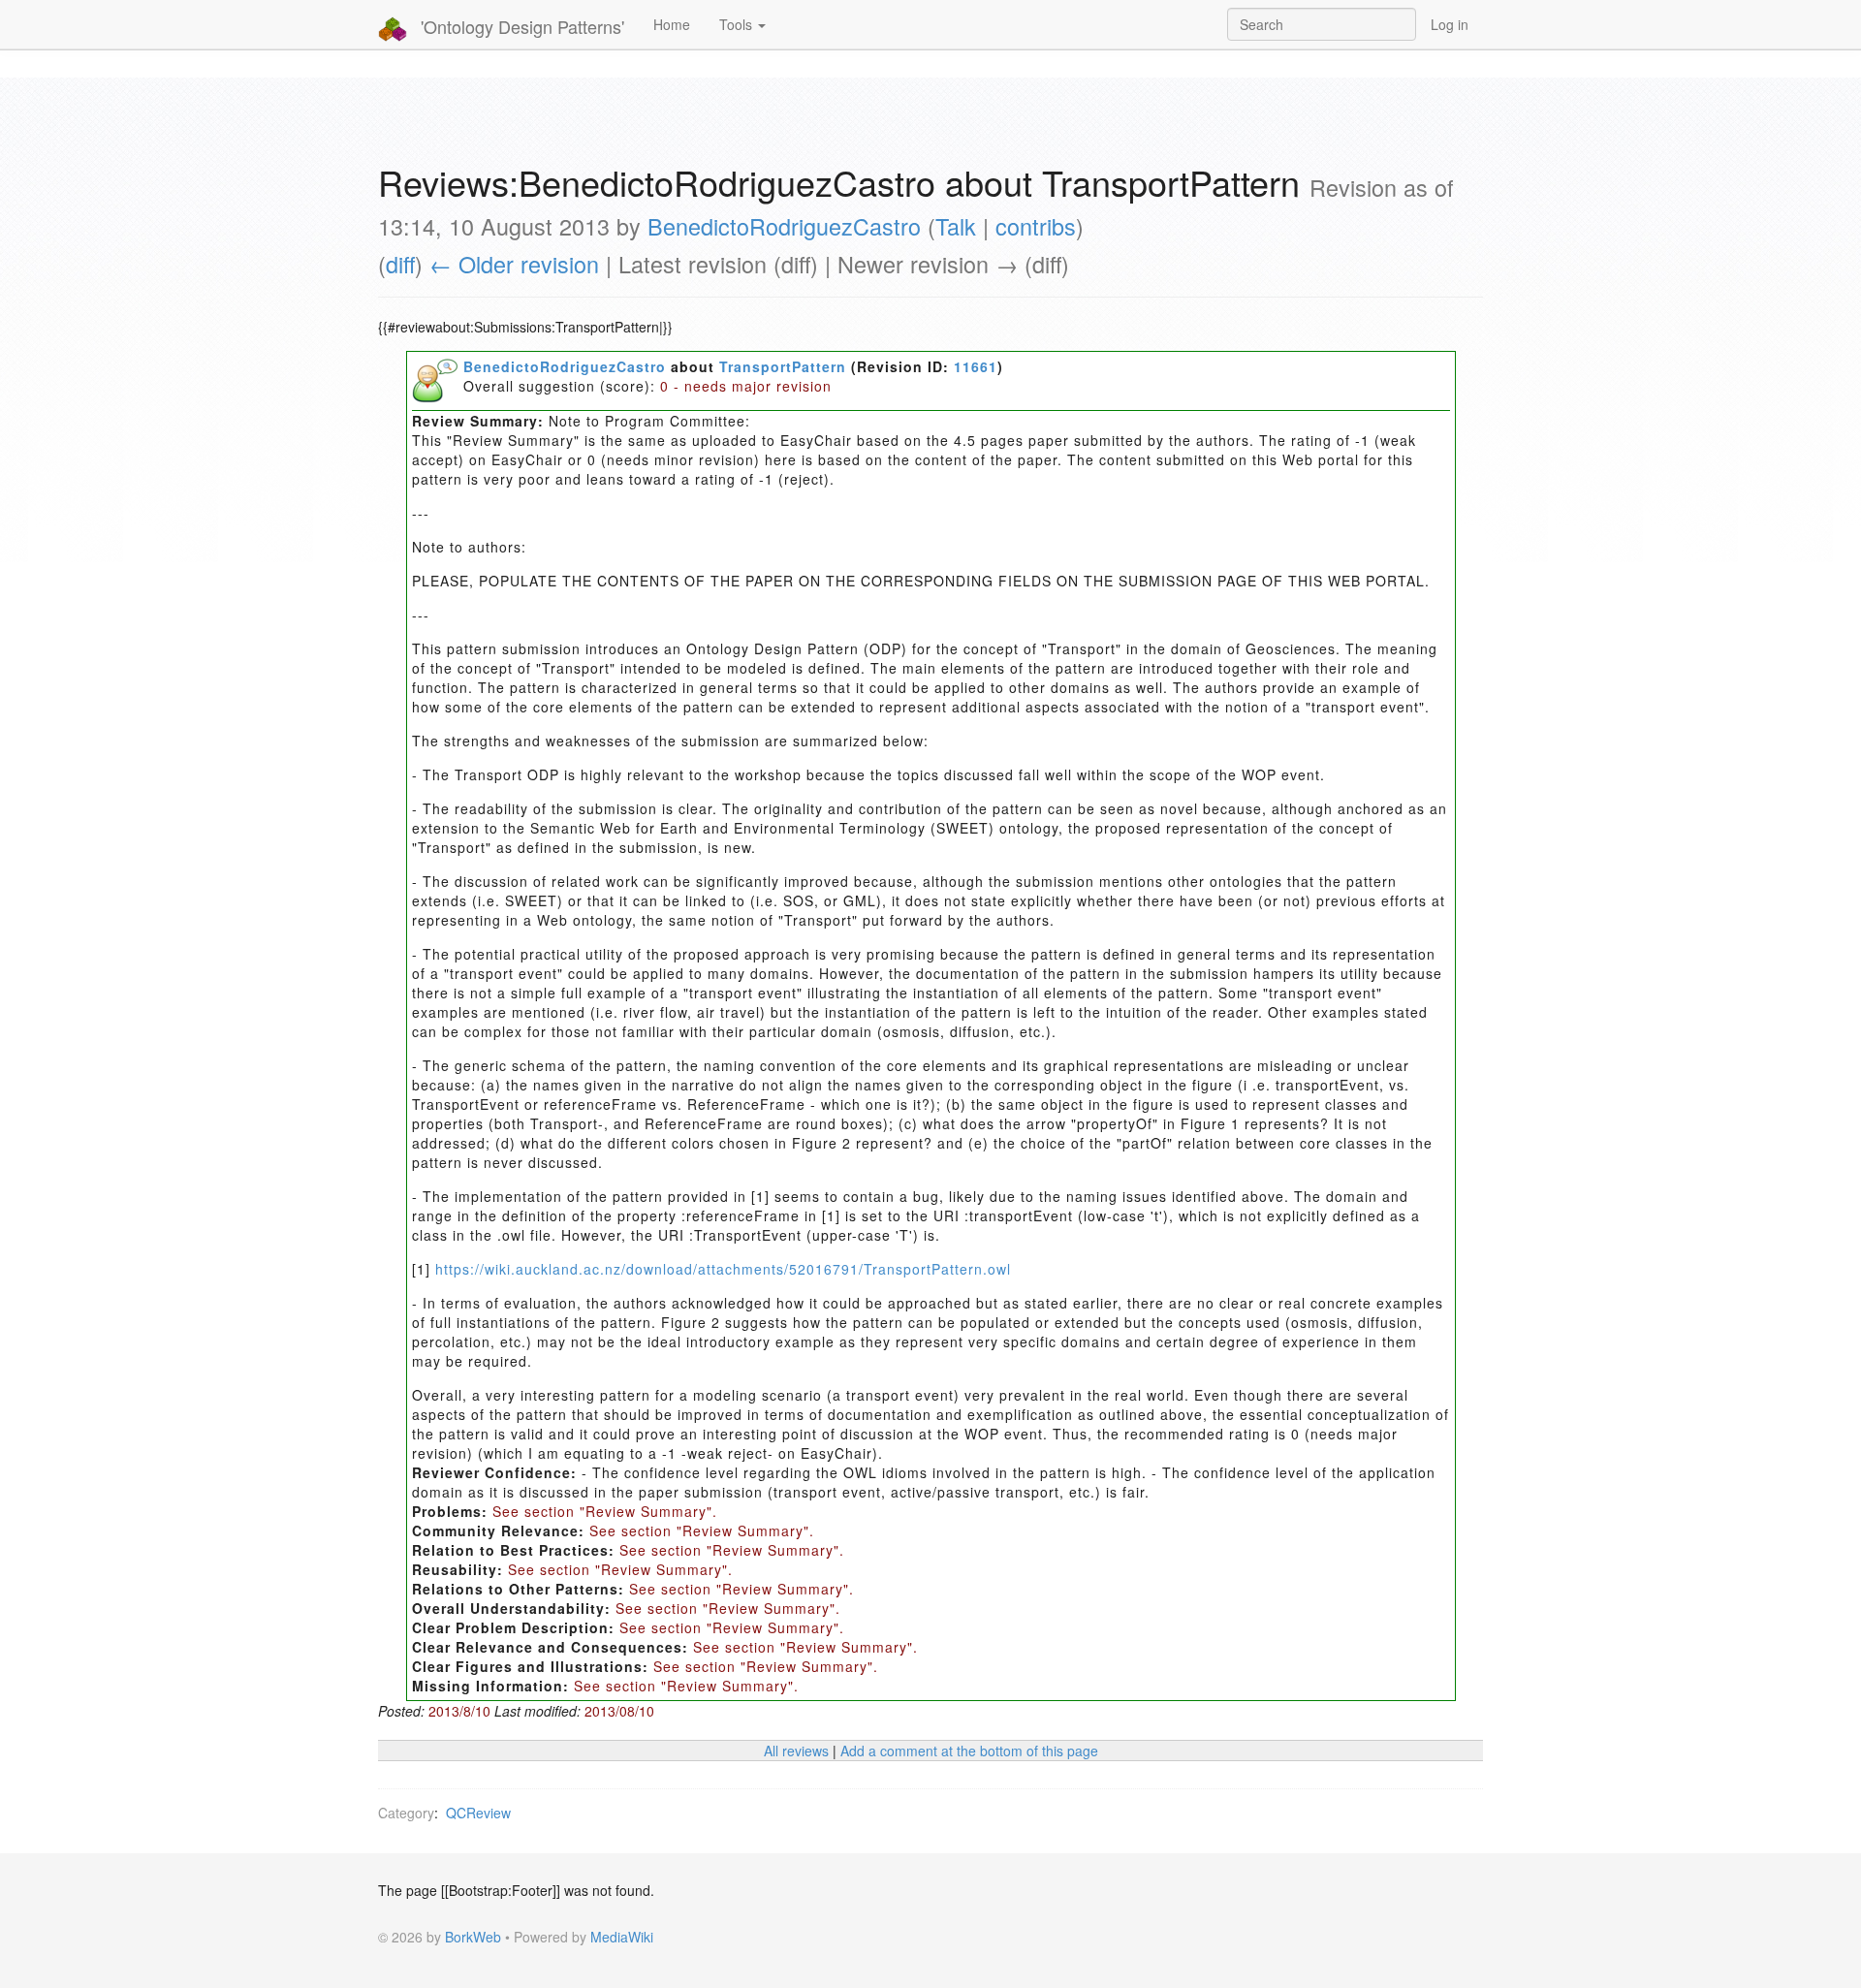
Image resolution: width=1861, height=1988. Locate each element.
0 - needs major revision (746, 386)
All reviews (796, 1751)
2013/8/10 (459, 1711)
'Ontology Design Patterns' (520, 26)
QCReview (478, 1813)
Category (406, 1813)
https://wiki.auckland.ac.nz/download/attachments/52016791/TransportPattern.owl (723, 1269)
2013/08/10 (619, 1711)
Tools (738, 24)
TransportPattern (783, 366)
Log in (1450, 24)
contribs (1036, 226)
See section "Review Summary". (605, 1511)
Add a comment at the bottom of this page (969, 1751)
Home (672, 24)
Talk (956, 226)
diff (400, 264)
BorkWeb (473, 1937)
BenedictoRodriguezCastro (784, 226)
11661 (976, 366)
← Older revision (514, 264)
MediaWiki (622, 1937)
